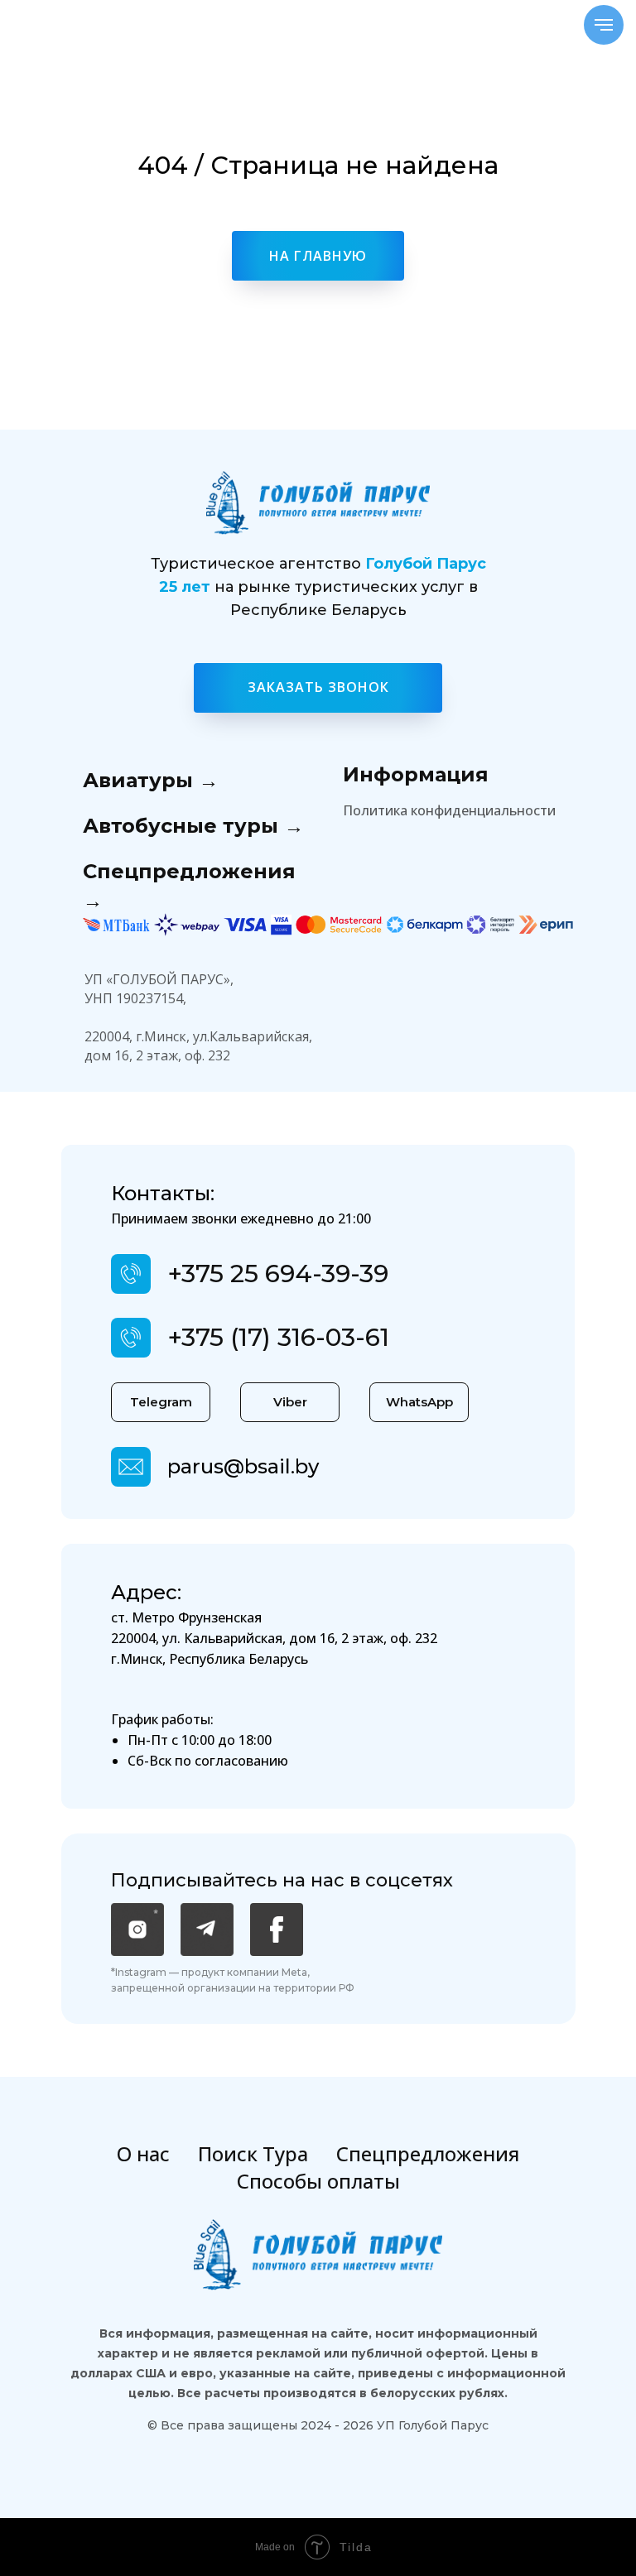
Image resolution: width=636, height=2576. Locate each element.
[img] (131, 1467)
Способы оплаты (318, 2181)
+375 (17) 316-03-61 (278, 1337)
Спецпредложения (428, 2153)
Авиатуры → (151, 780)
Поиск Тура (253, 2153)
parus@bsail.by (243, 1466)
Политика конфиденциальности (449, 810)
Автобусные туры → (193, 826)
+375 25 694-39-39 (278, 1274)
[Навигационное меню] (604, 25)
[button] (318, 688)
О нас (143, 2153)
